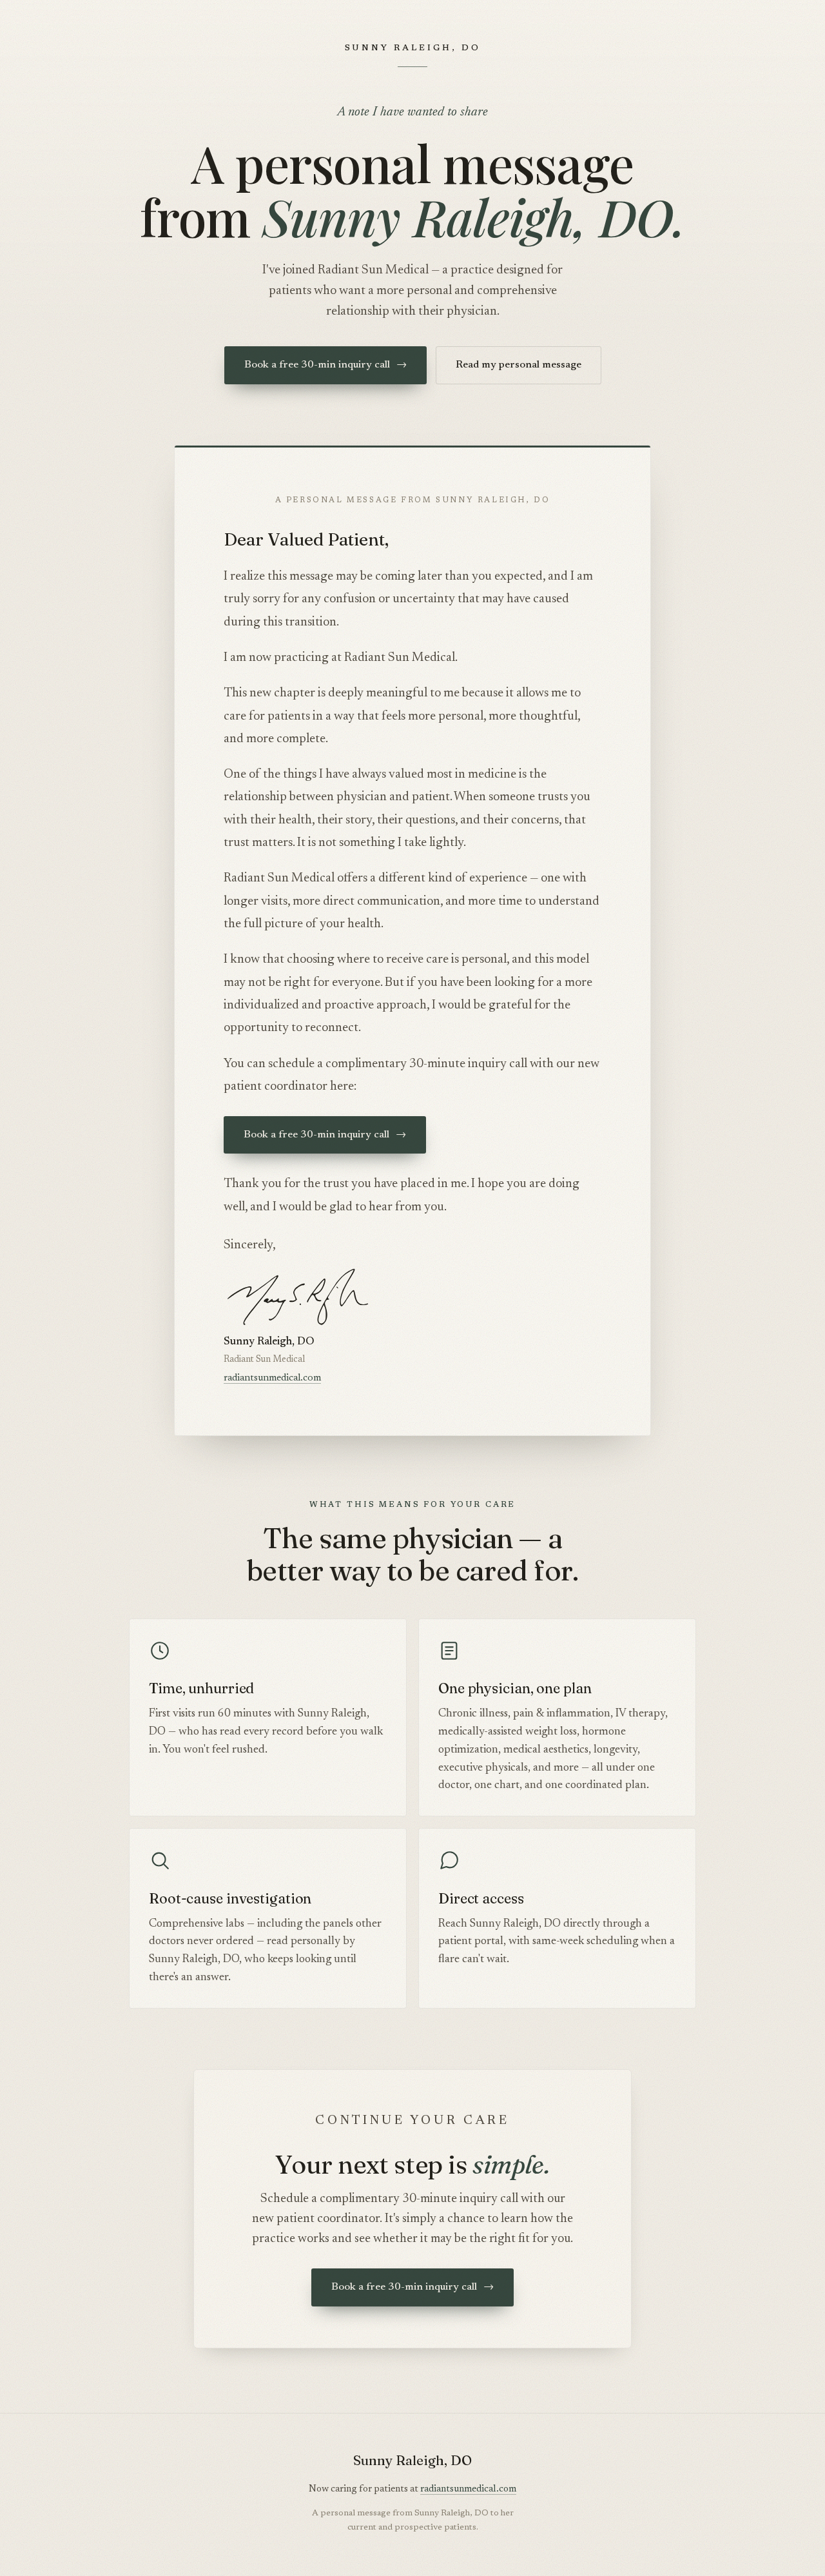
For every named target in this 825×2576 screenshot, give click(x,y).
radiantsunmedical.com (272, 1378)
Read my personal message (519, 365)
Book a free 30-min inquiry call (325, 365)
